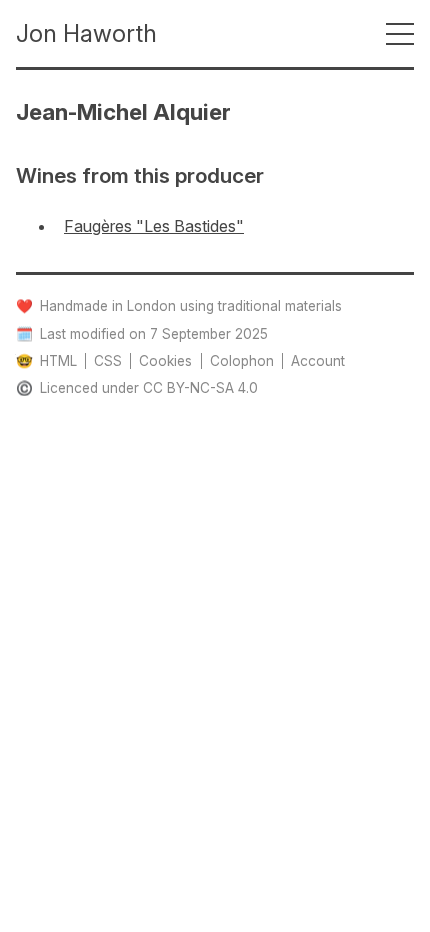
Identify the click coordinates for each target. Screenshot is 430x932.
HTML (58, 361)
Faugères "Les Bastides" (154, 226)
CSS (108, 361)
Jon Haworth (86, 33)
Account (318, 361)
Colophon (242, 361)
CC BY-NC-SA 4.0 (200, 388)
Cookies (165, 361)
